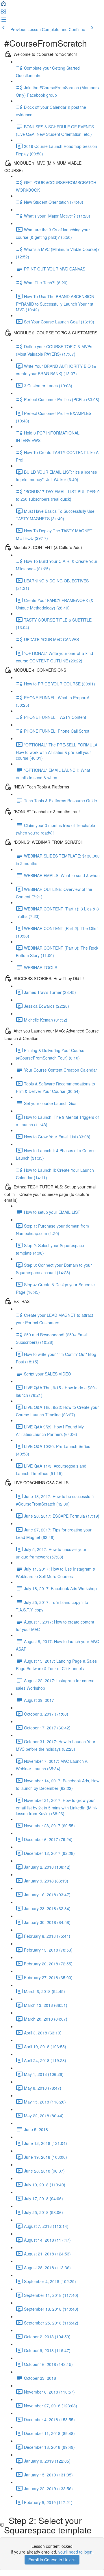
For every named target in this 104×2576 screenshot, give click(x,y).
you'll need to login (75, 2552)
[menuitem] (3, 13)
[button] (3, 5)
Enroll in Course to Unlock (52, 2560)
